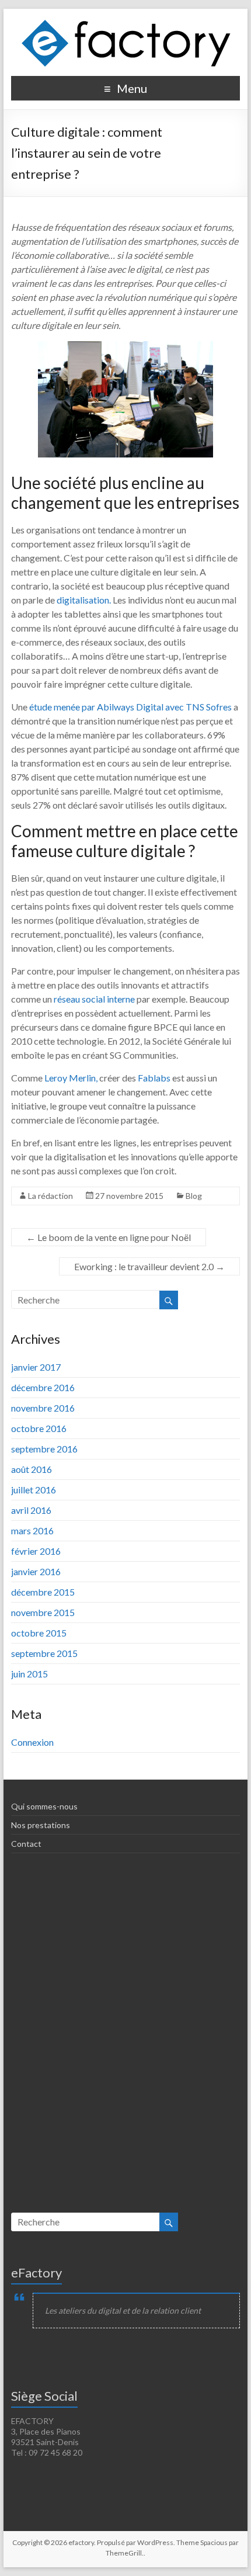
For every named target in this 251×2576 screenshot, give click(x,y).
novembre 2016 (43, 1408)
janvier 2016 (36, 1571)
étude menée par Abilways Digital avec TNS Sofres (130, 707)
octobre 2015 (39, 1633)
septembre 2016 (44, 1449)
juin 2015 (29, 1674)
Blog (194, 1196)
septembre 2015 (44, 1653)
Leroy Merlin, (71, 1078)
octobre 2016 (39, 1428)
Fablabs (155, 1078)
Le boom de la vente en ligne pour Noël (109, 1237)
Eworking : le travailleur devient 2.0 (149, 1266)
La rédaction (50, 1196)
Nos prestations (41, 1825)
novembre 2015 (43, 1612)
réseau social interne (94, 999)
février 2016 (36, 1551)
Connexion (32, 1742)
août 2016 (32, 1469)
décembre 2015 (43, 1592)
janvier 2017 (36, 1367)
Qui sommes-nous (44, 1806)
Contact (26, 1844)
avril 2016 (31, 1510)
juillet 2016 (34, 1490)
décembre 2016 (43, 1387)
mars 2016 (32, 1530)
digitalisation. (84, 600)
